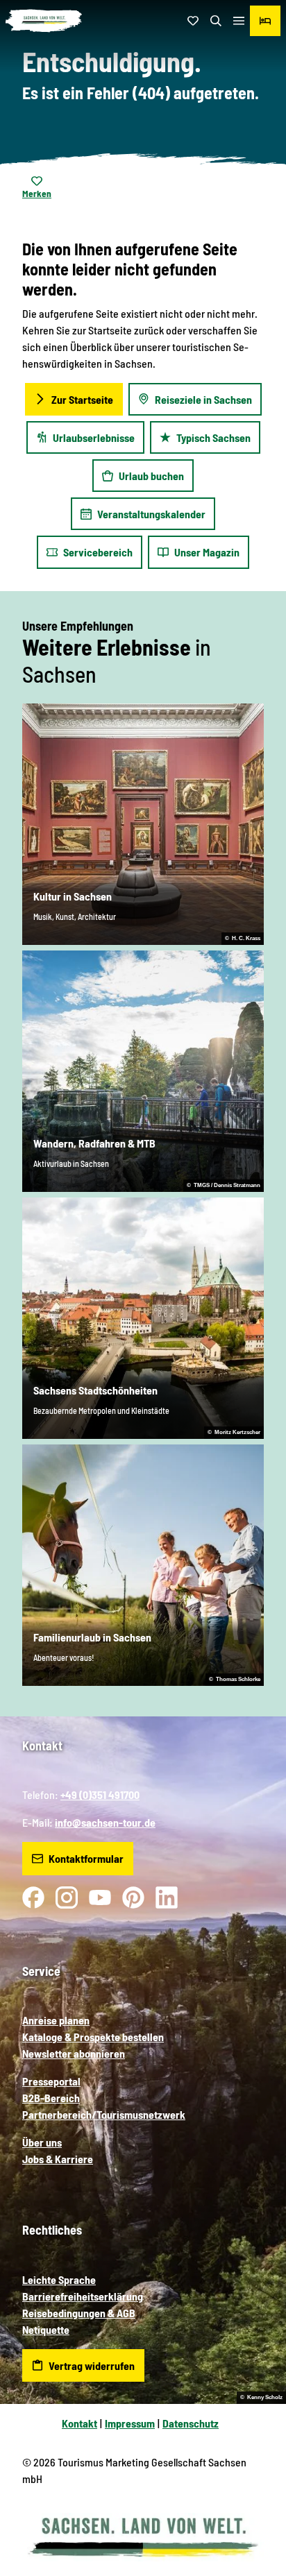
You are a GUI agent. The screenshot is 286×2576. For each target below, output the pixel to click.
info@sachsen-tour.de (105, 1822)
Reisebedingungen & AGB (79, 2313)
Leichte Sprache (59, 2279)
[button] (258, 2520)
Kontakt (79, 2423)
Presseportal (51, 2081)
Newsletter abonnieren (74, 2053)
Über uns (42, 2142)
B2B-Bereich (51, 2098)
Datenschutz (191, 2423)
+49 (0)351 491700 (100, 1794)
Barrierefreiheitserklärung (83, 2296)
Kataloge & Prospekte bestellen (93, 2037)
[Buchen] (265, 21)
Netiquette (46, 2329)
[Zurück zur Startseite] (44, 21)
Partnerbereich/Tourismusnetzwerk (104, 2114)
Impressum (130, 2423)
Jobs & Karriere (58, 2159)
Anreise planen (56, 2020)
